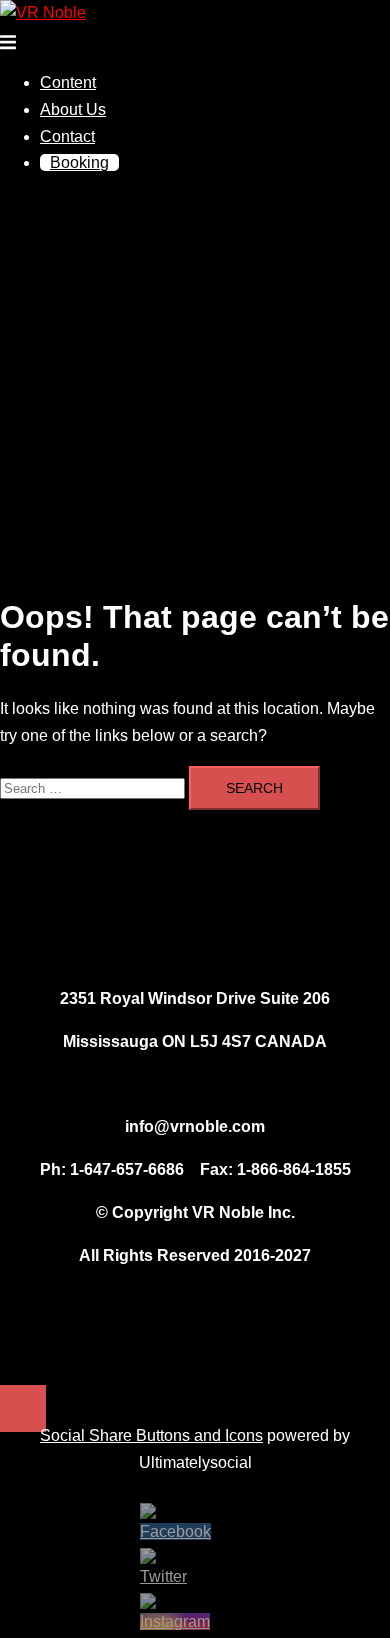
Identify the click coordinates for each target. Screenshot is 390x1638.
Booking (79, 162)
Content (68, 82)
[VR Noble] (43, 12)
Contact (67, 136)
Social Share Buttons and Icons (151, 1435)
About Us (73, 109)
